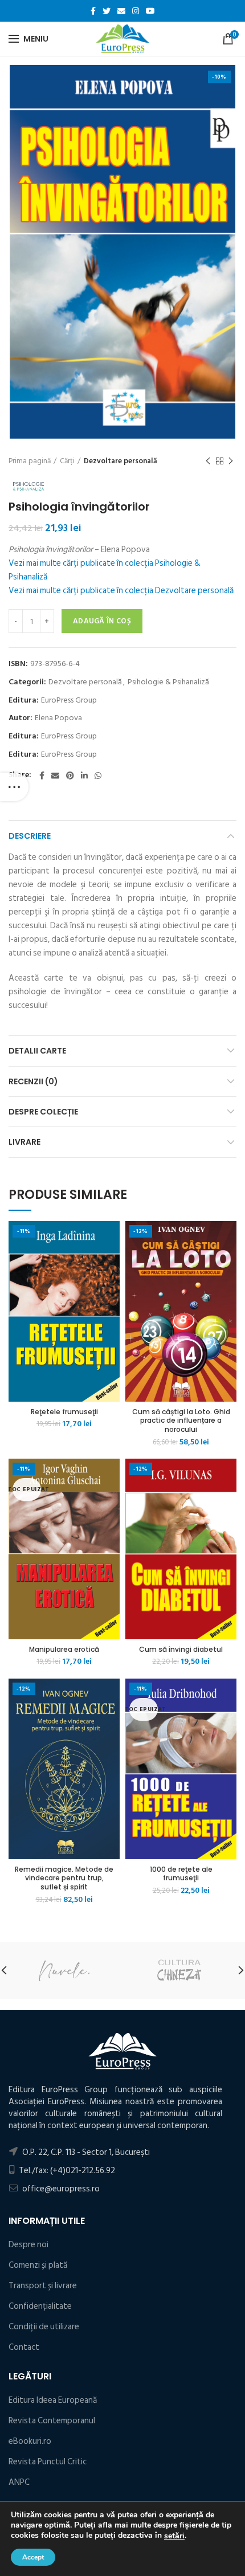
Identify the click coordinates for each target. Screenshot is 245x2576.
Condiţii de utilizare (44, 2327)
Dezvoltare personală (121, 461)
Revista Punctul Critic (48, 2462)
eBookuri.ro (30, 2441)
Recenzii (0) (33, 1081)
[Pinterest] (70, 775)
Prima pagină (30, 461)
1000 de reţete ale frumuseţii (181, 1874)
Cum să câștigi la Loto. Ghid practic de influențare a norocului (181, 1421)
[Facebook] (93, 11)
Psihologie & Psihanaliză (168, 682)
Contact (24, 2347)
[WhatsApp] (98, 775)
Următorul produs (231, 461)
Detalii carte (37, 1051)
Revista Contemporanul (52, 2421)
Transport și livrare (43, 2286)
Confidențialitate (40, 2306)
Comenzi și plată (38, 2265)
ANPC (19, 2482)
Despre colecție (43, 1112)
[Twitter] (107, 11)
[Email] (121, 11)
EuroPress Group (69, 701)
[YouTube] (150, 11)
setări (174, 2536)
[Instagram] (136, 11)
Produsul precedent (208, 461)
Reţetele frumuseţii (64, 1412)
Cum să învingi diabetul (181, 1650)
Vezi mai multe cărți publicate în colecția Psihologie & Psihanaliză (105, 570)
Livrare (24, 1142)
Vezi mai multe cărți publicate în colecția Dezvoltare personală (121, 591)
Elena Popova (58, 718)
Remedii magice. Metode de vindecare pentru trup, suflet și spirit (64, 1878)
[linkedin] (84, 775)
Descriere (30, 836)
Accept (33, 2557)
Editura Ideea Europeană (53, 2400)
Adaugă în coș (102, 621)
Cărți (67, 461)
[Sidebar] (14, 787)
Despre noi (28, 2245)
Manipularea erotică (64, 1650)
